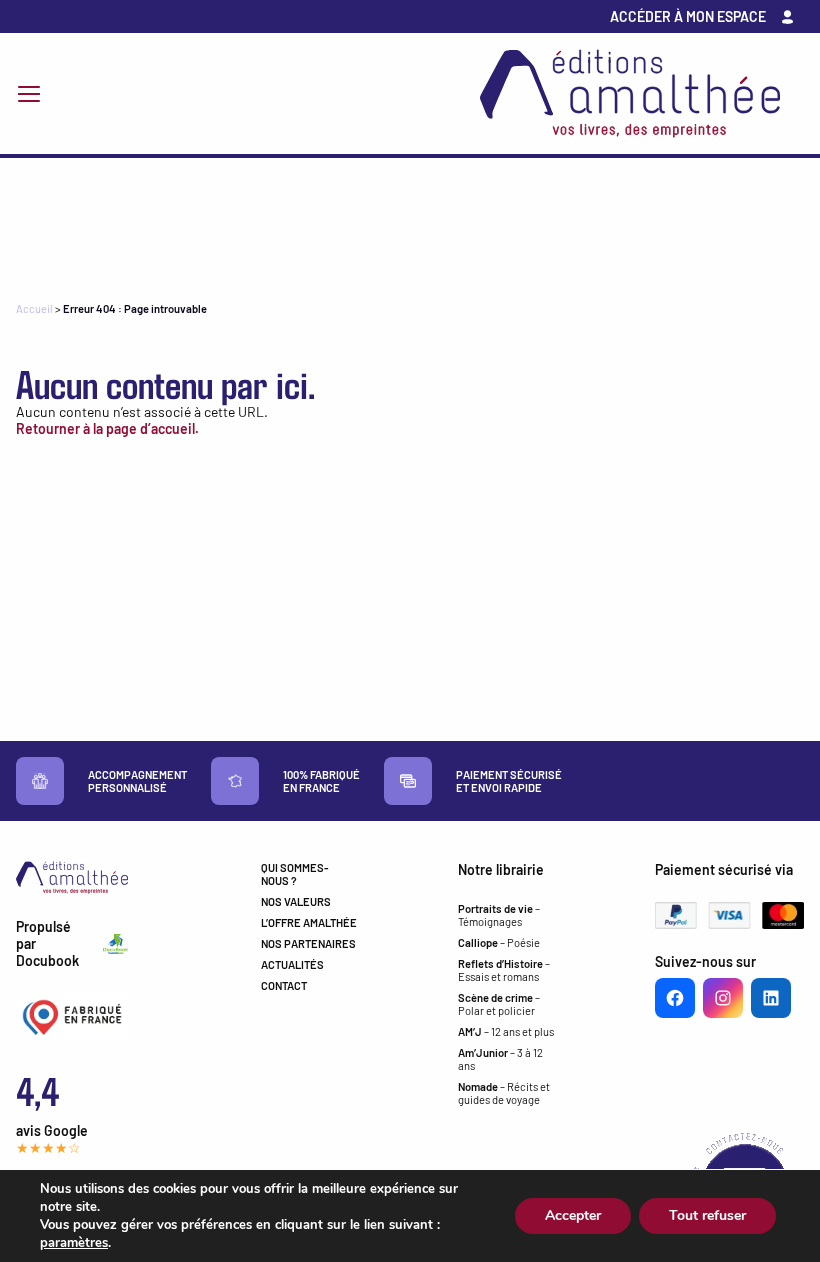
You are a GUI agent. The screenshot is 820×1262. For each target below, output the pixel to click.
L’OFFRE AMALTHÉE (309, 922)
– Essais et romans (504, 970)
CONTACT (284, 985)
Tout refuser (707, 1215)
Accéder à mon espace (688, 16)
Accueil (34, 308)
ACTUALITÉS (292, 964)
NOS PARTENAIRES (308, 943)
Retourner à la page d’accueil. (107, 428)
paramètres (74, 1243)
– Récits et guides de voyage (504, 1093)
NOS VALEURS (296, 901)
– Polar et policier (499, 1004)
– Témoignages (499, 915)
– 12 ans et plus (506, 1031)
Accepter (573, 1215)
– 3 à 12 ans (500, 1059)
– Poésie (499, 942)
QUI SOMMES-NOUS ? (295, 874)
